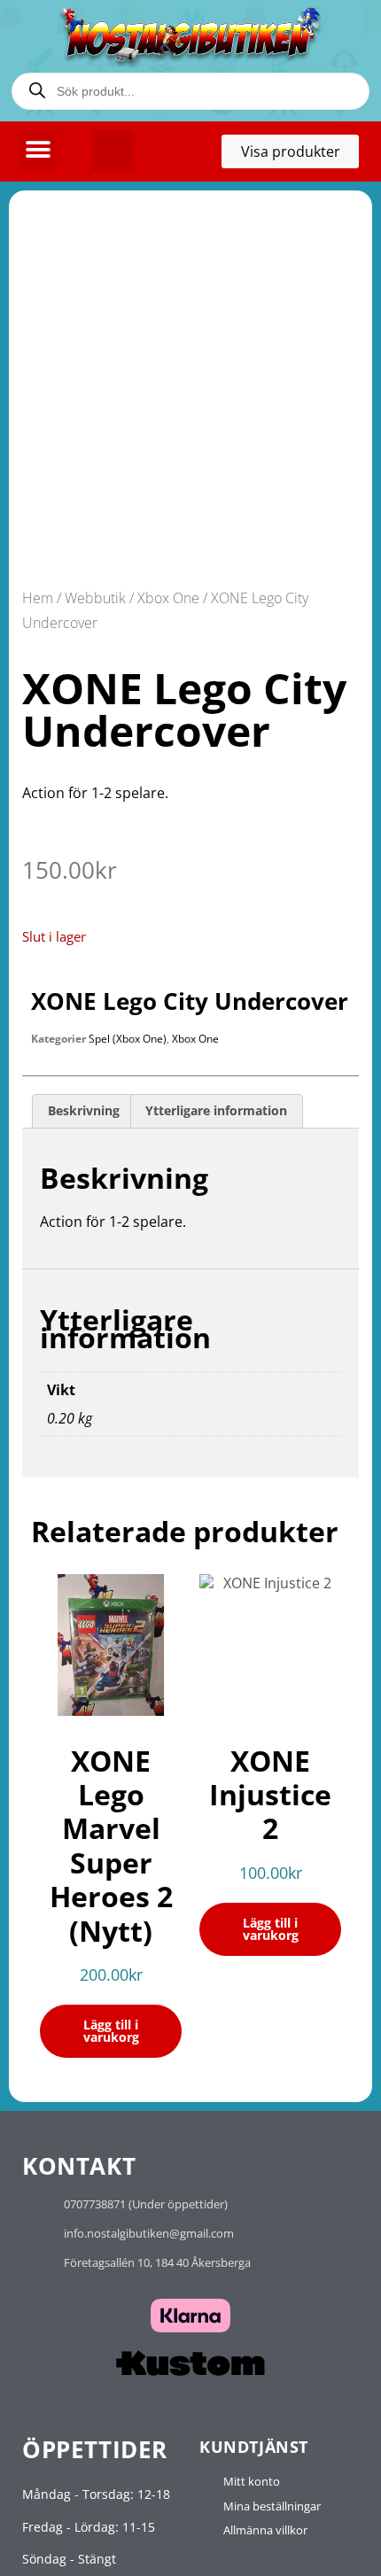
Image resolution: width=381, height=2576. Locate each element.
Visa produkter (300, 155)
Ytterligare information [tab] (216, 1110)
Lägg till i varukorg (111, 2031)
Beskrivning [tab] (84, 1110)
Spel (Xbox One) (128, 1039)
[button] (38, 150)
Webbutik (95, 598)
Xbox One (168, 598)
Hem (38, 598)
